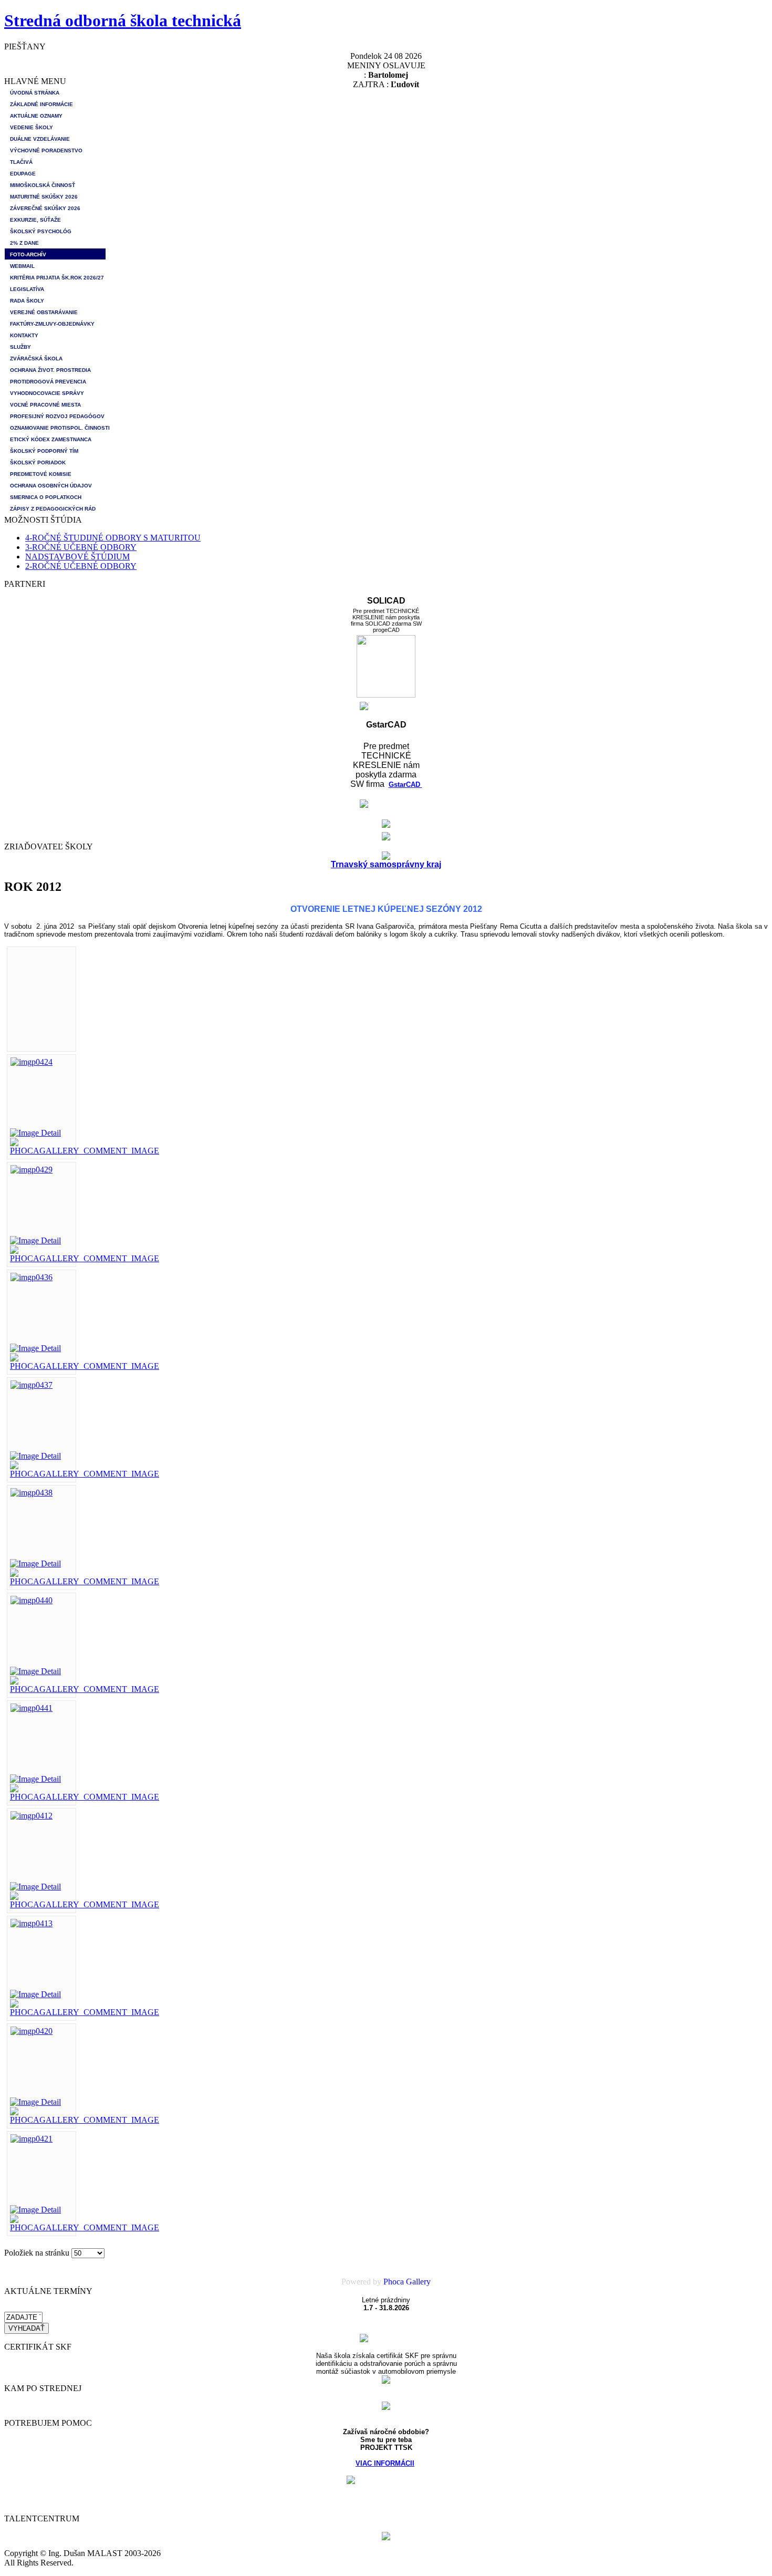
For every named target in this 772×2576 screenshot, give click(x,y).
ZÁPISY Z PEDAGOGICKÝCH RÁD (53, 509)
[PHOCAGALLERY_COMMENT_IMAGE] (85, 1151)
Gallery (418, 2282)
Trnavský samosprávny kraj (386, 864)
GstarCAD (405, 785)
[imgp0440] (32, 1600)
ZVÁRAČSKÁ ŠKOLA (36, 359)
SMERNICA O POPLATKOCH (46, 497)
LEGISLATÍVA (27, 289)
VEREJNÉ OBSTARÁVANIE (44, 312)
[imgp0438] (32, 1493)
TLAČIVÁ (21, 162)
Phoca (394, 2282)
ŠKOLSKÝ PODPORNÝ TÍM (44, 451)
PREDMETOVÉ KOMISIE (41, 474)
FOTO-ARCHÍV (28, 255)
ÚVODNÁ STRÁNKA (35, 93)
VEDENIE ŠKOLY (32, 127)
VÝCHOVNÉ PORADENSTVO (46, 150)
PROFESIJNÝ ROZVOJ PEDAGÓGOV (57, 416)
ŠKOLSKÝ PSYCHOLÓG (41, 231)
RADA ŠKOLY (27, 301)
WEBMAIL (22, 266)
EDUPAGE (23, 174)
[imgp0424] (32, 1062)
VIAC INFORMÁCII (385, 2463)
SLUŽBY (20, 347)
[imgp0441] (32, 1708)
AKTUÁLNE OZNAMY (36, 116)
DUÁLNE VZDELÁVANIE (40, 139)
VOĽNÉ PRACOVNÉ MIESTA (45, 405)
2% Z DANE (24, 243)
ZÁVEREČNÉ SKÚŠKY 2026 (45, 208)
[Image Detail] (35, 1133)
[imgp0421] (32, 2139)
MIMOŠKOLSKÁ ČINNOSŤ (43, 185)
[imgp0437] (32, 1385)
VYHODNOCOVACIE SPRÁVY (47, 393)
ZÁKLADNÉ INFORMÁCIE (41, 104)
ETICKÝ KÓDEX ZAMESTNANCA (51, 439)
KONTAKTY (24, 335)
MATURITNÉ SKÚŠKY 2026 (44, 197)
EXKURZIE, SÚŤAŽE (35, 220)
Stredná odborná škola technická (123, 20)
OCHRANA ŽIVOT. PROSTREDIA (50, 370)
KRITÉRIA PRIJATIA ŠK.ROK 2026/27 (57, 278)
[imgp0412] (32, 1816)
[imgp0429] (32, 1170)
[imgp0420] (32, 2031)
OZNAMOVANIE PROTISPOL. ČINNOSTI (58, 428)
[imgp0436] (32, 1277)
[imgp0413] (32, 1923)
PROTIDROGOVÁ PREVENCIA (48, 382)
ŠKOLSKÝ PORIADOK (38, 463)
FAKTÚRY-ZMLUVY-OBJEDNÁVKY (52, 324)
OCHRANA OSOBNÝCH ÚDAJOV (51, 486)
